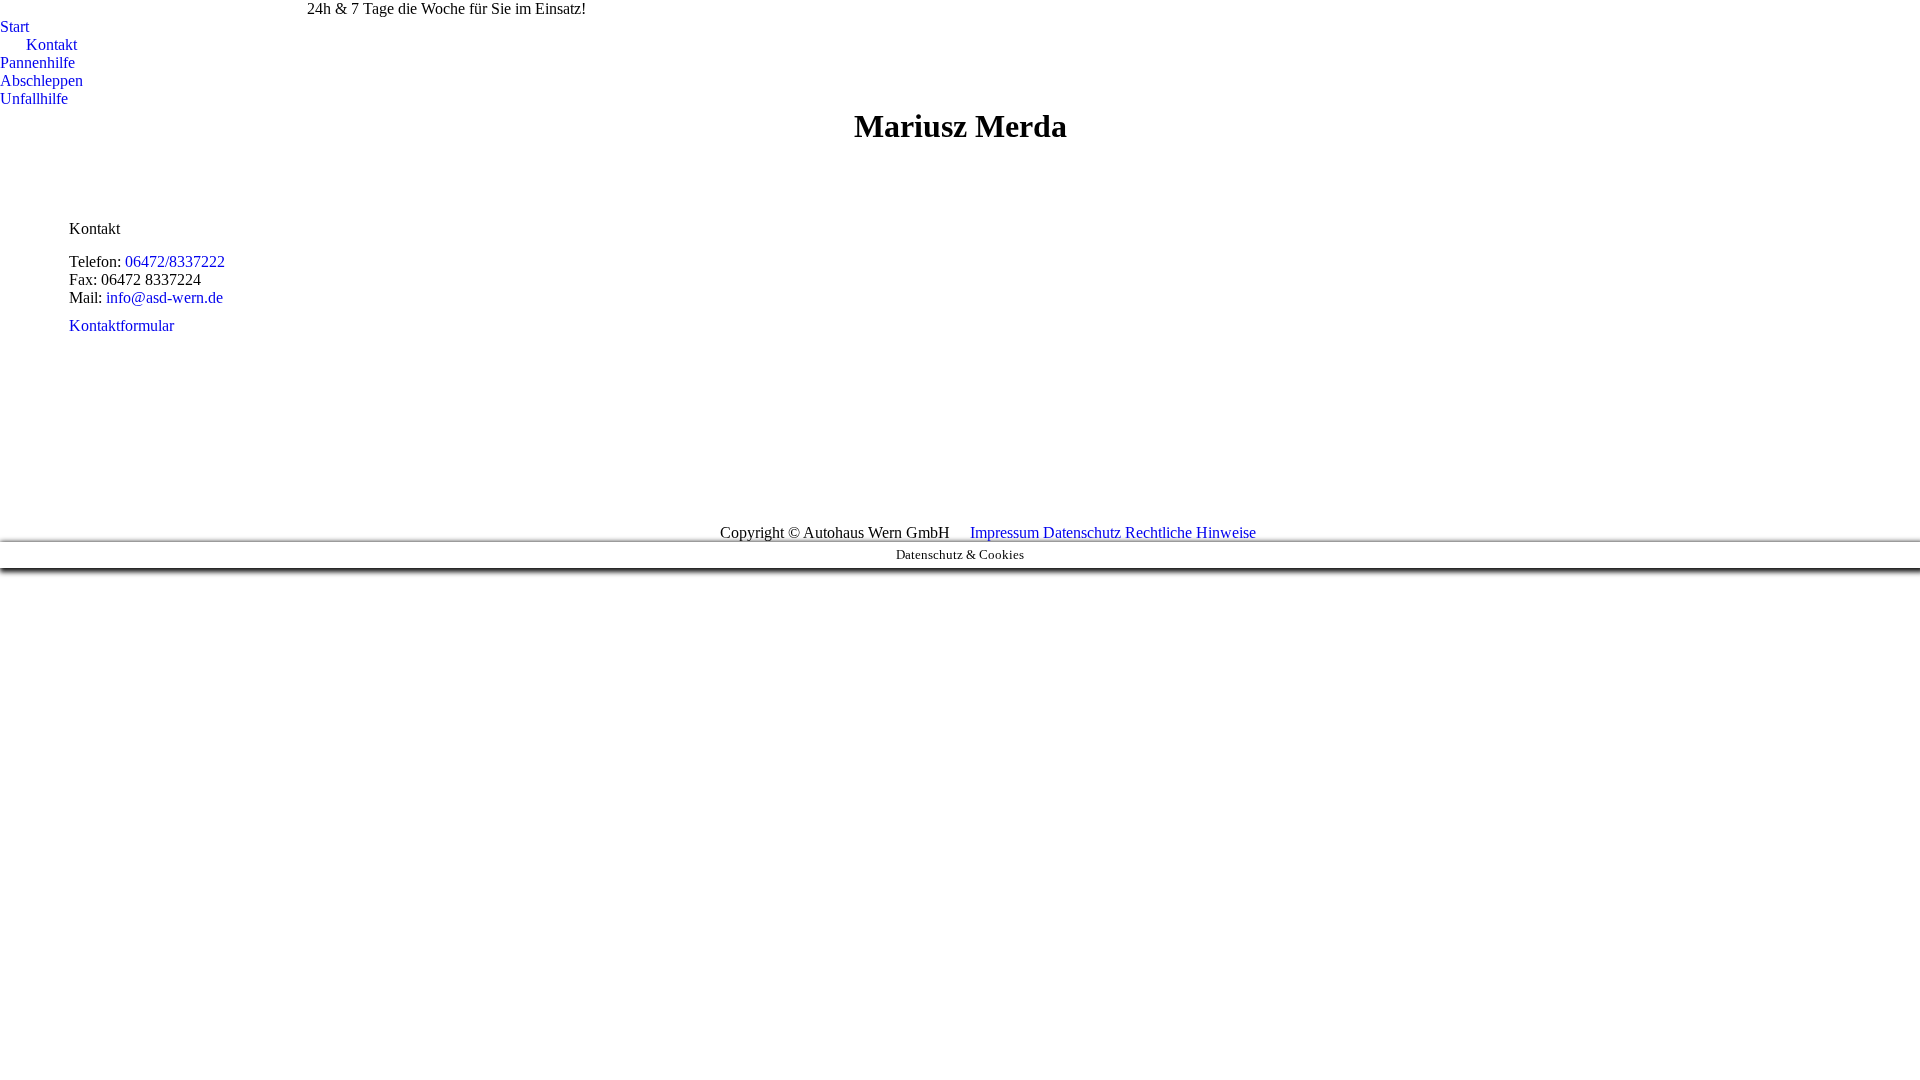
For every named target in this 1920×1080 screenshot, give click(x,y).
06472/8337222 (237, 8)
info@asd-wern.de (83, 8)
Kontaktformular (121, 325)
